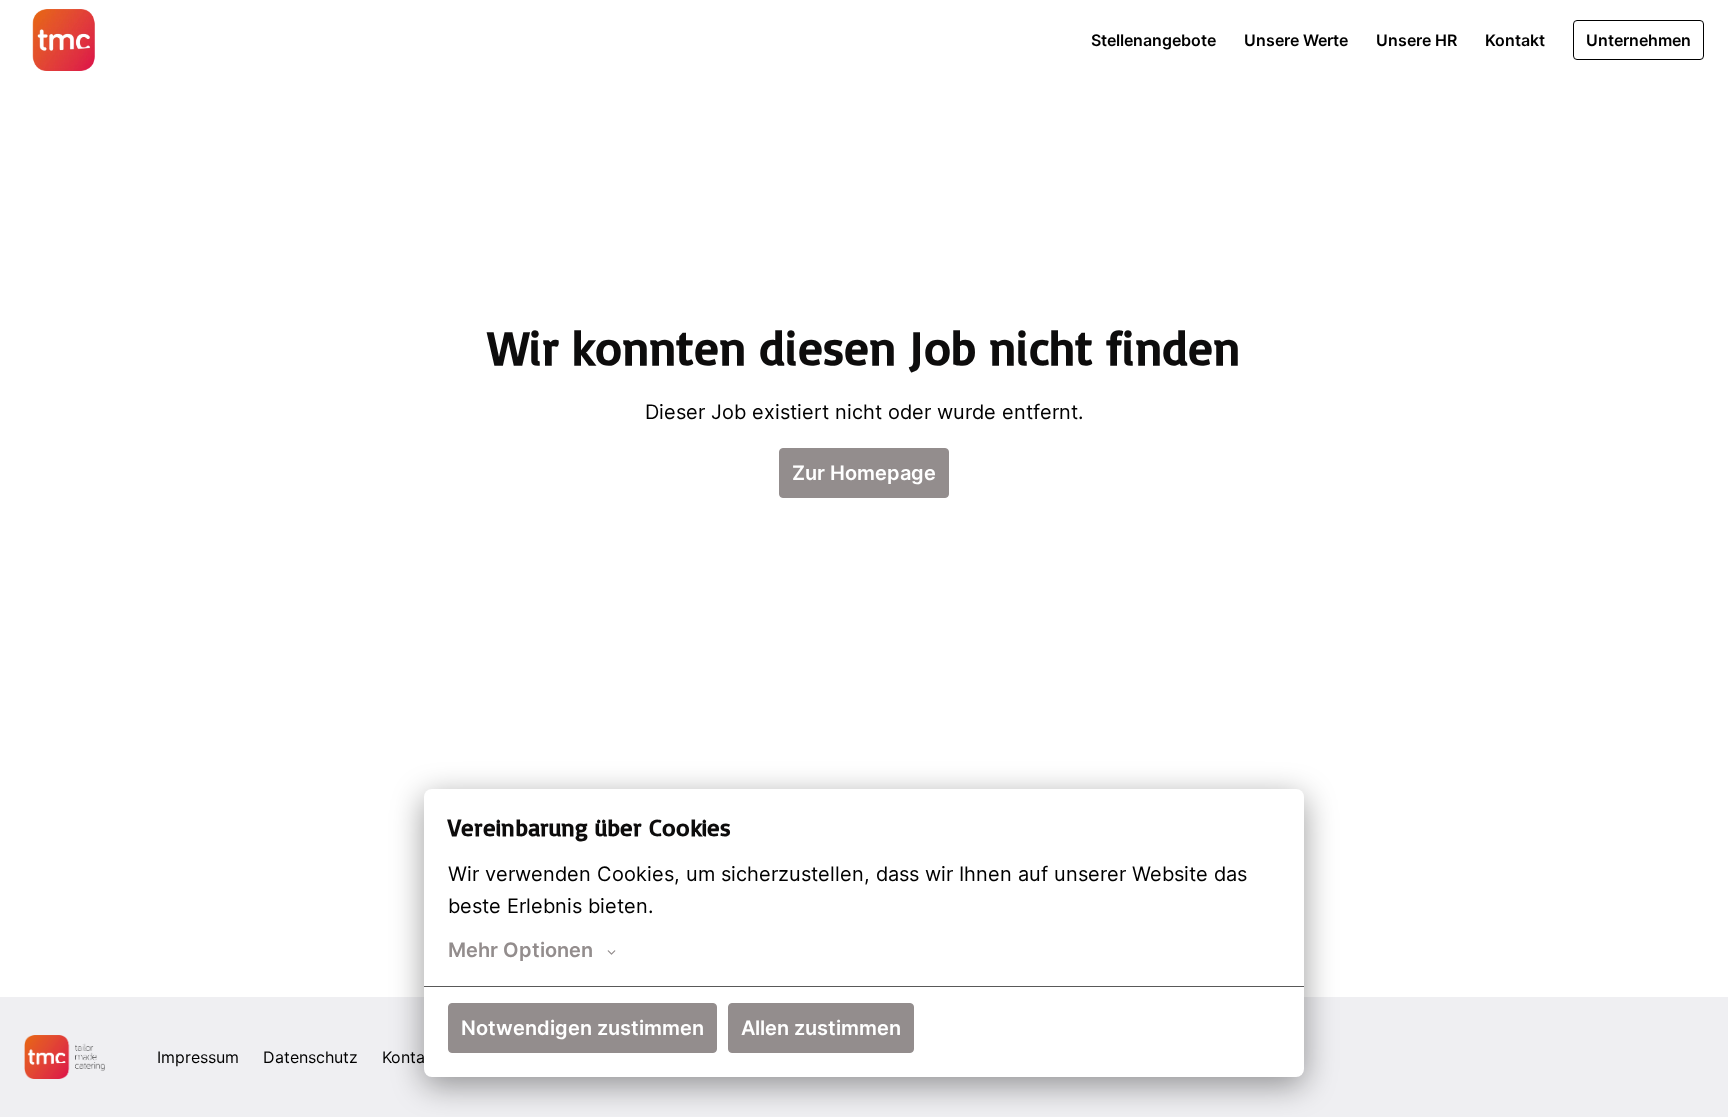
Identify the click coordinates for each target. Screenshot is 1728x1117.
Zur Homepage (864, 473)
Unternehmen (1638, 40)
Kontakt (1515, 40)
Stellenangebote (1153, 40)
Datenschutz (310, 1057)
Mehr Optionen (520, 950)
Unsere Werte (1296, 40)
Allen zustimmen (821, 1028)
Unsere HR (1416, 40)
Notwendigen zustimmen (582, 1028)
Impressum (198, 1057)
